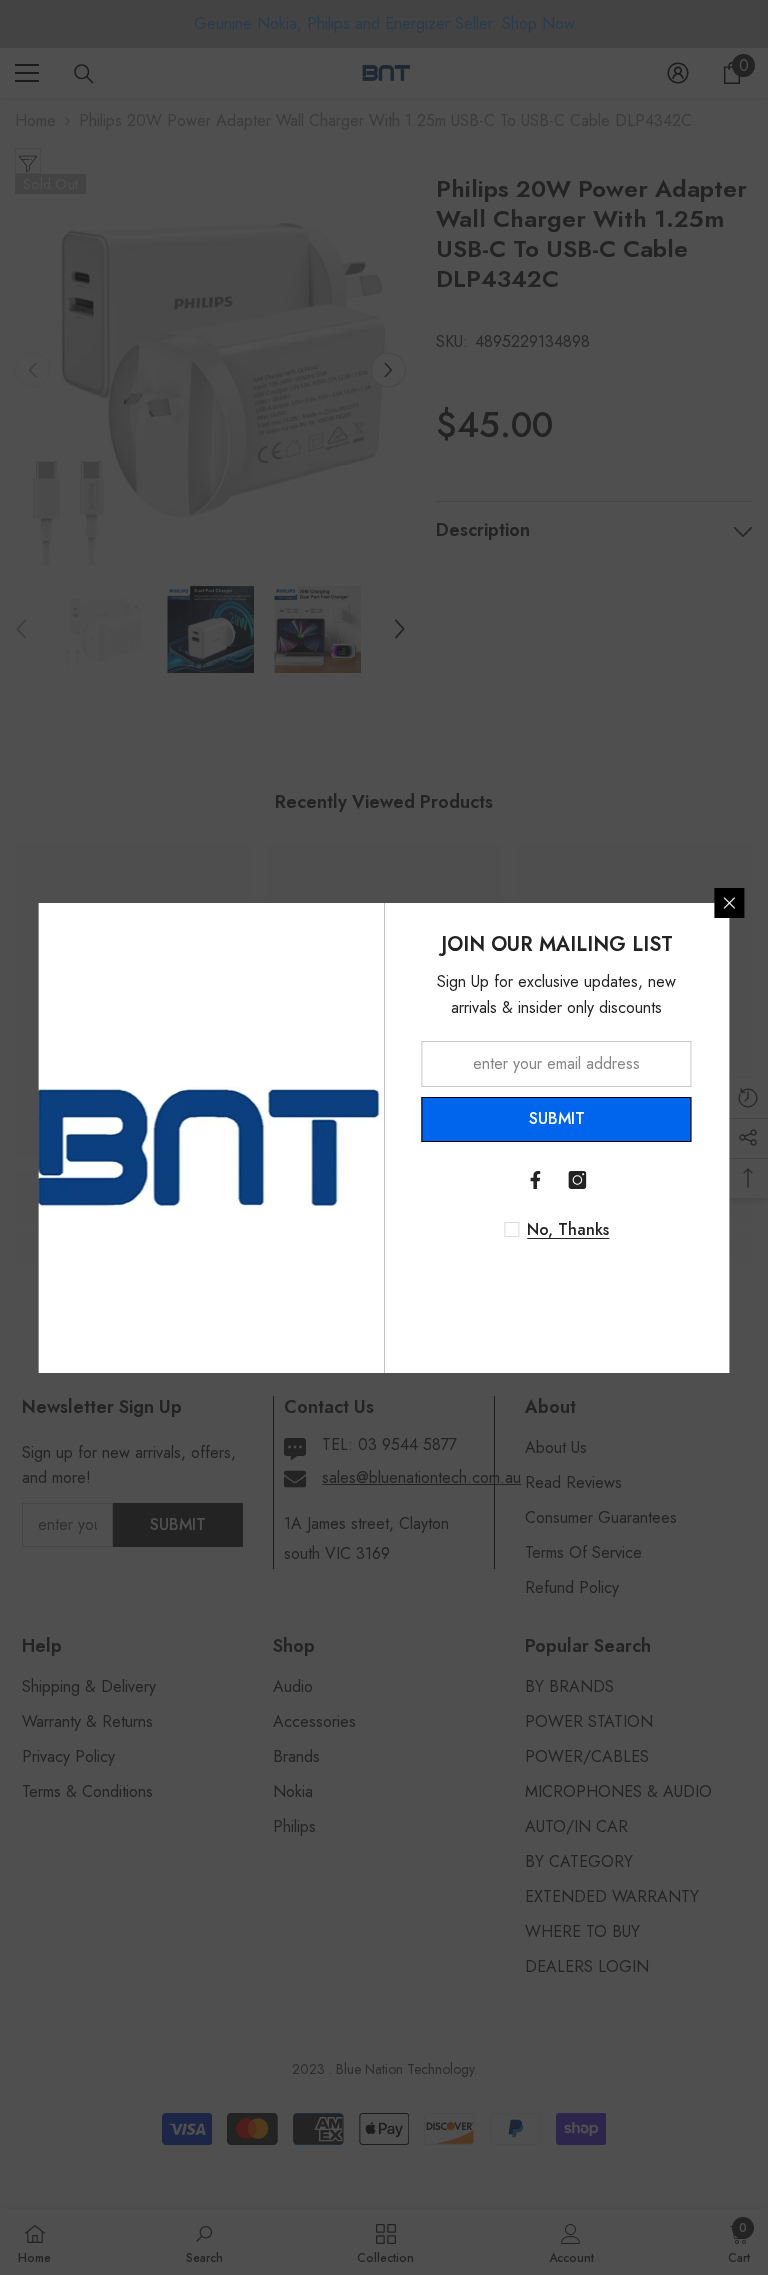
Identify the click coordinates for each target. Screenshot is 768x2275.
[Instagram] (578, 1180)
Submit (557, 1118)
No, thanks (568, 1230)
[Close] (730, 903)
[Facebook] (536, 1180)
